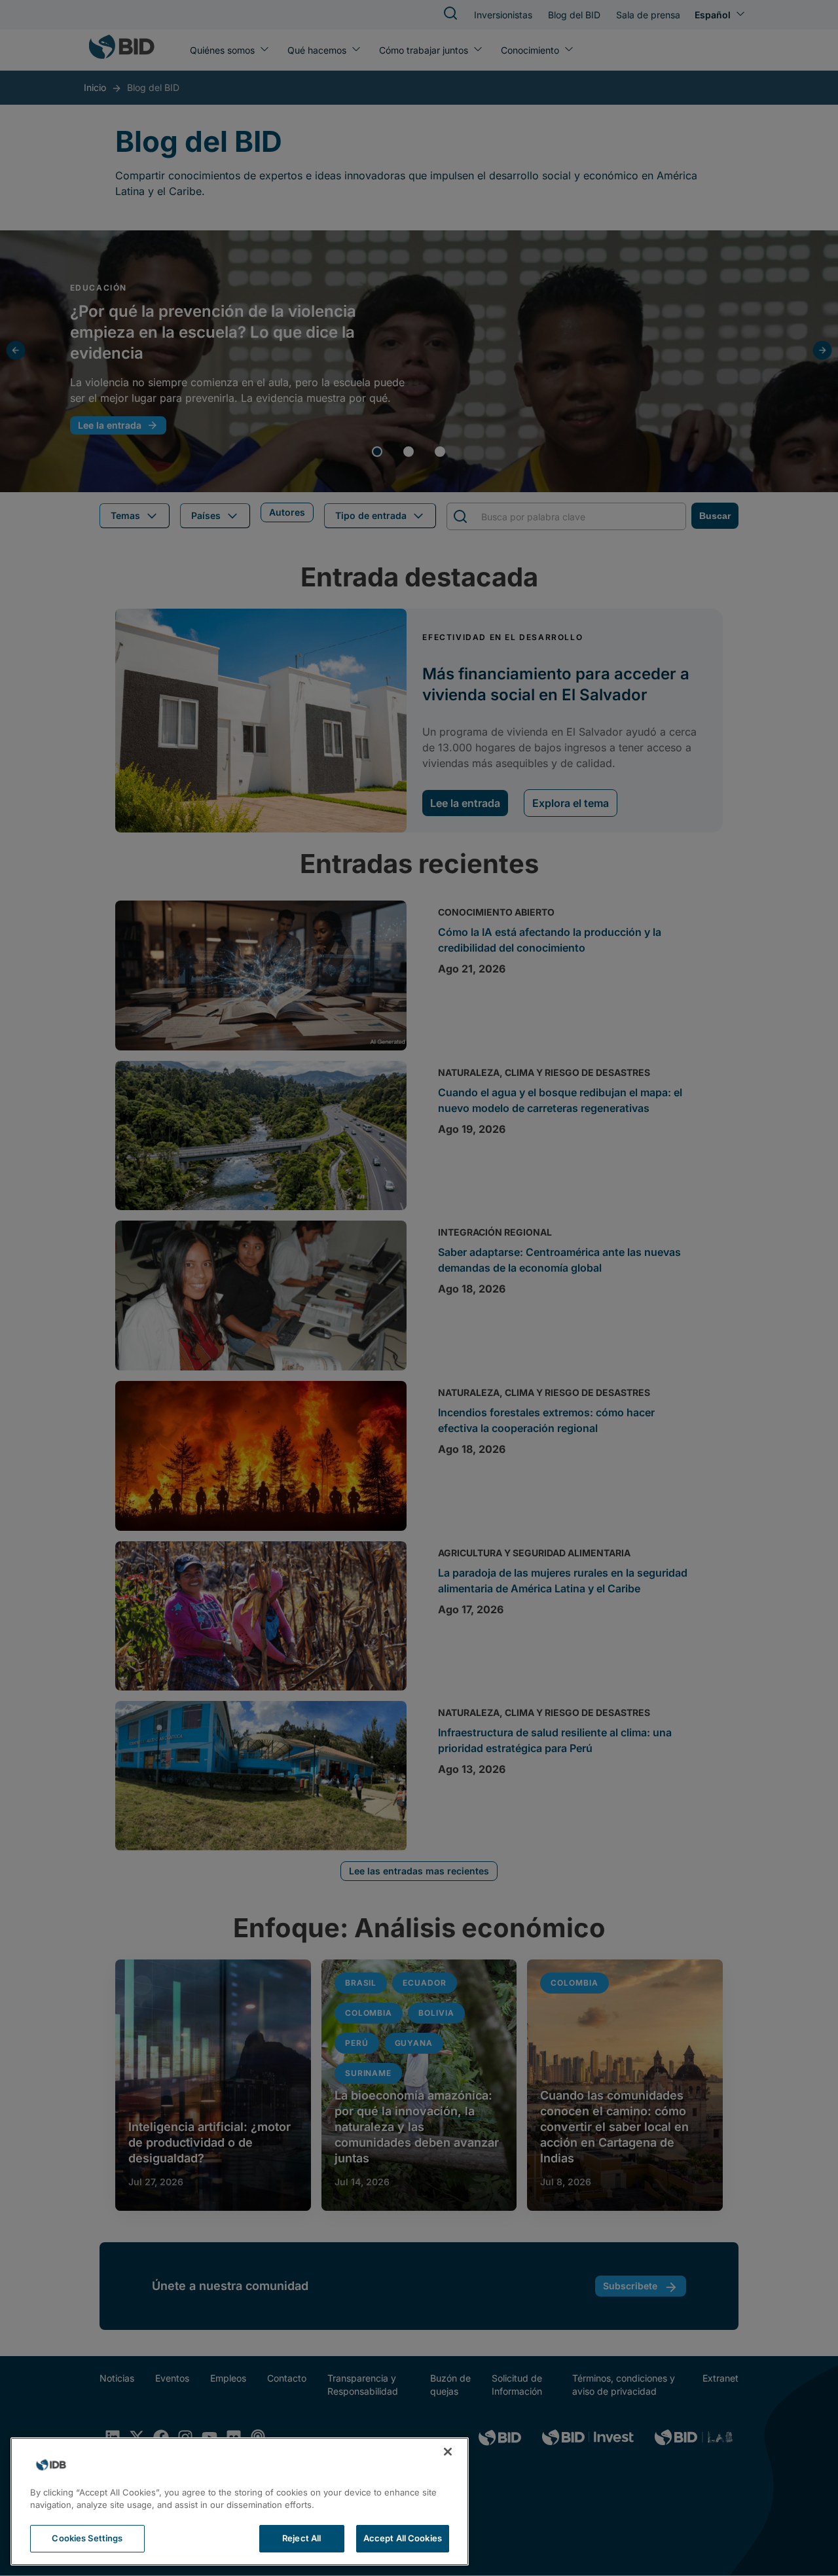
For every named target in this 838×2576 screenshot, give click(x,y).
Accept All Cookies (403, 2538)
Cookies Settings (87, 2538)
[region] (240, 2501)
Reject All (301, 2538)
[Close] (448, 2452)
